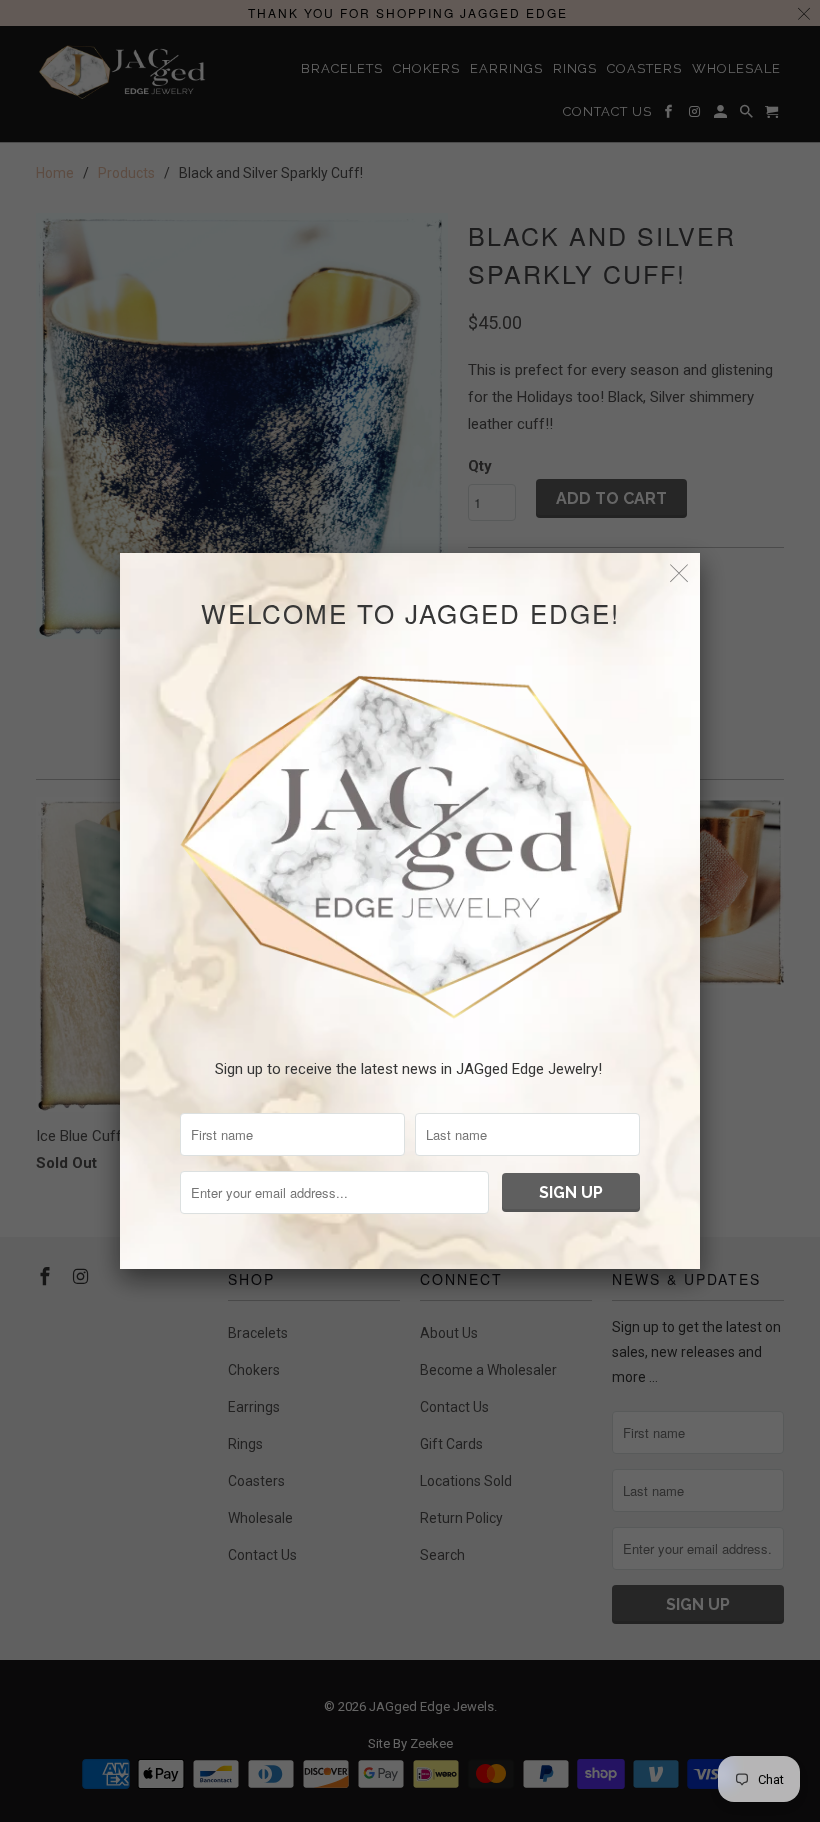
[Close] (679, 573)
